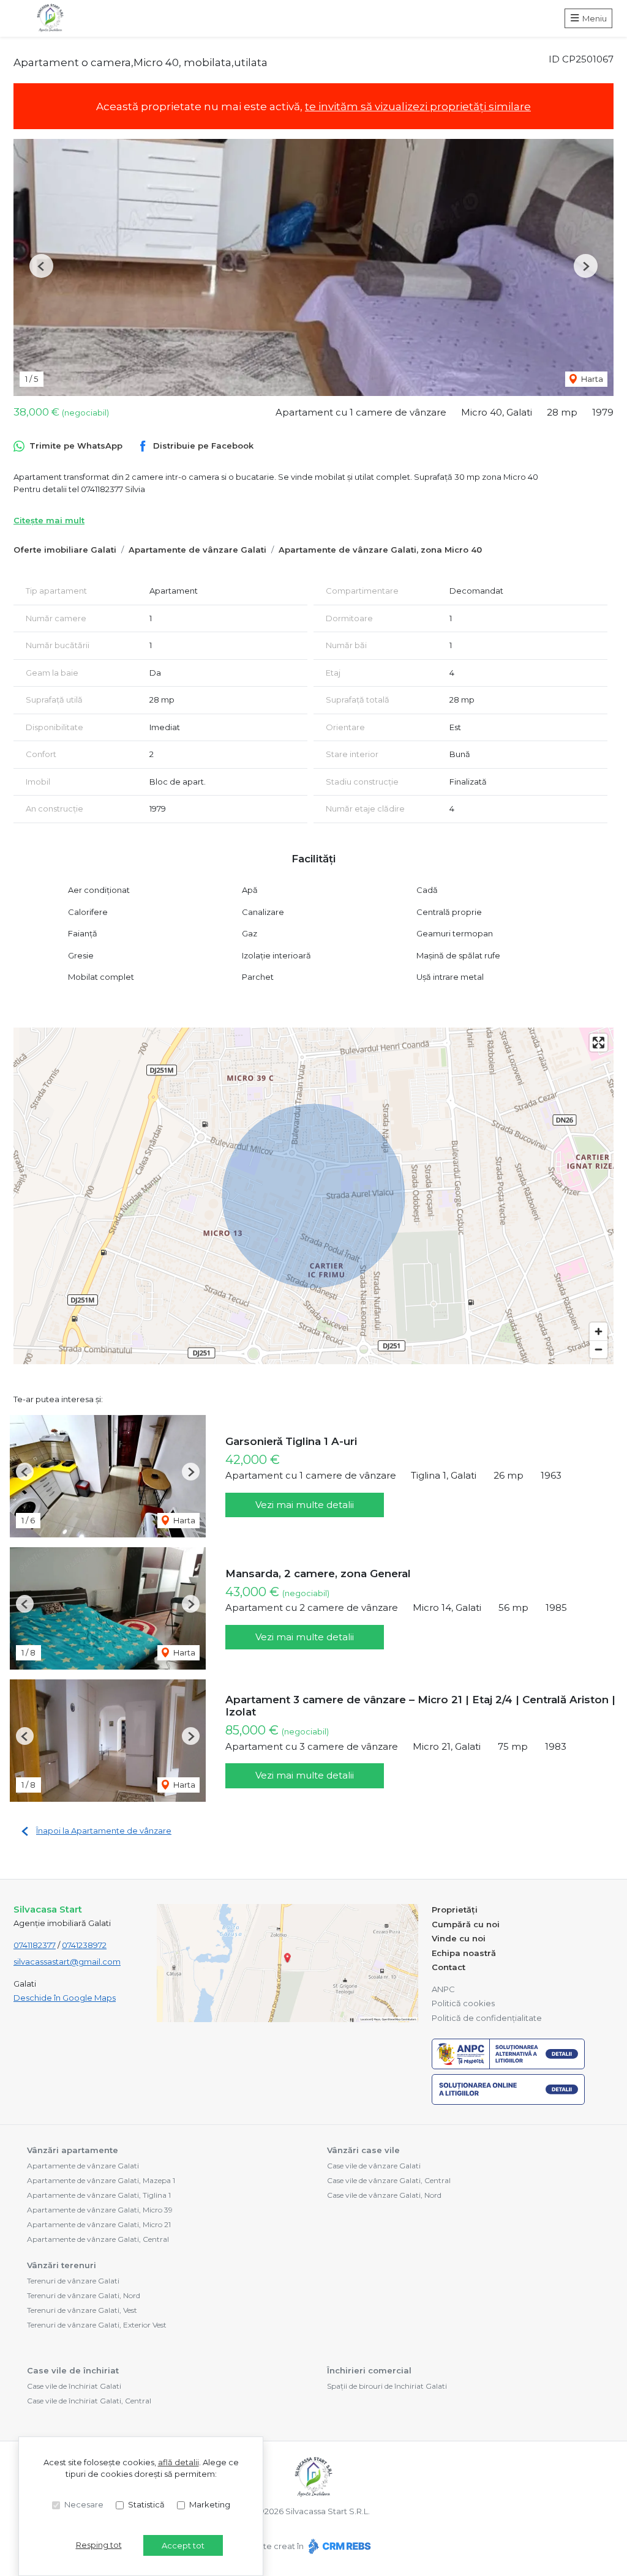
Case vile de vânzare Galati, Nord (384, 2195)
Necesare (84, 2504)
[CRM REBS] (338, 2546)
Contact (449, 1967)
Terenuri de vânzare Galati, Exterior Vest (97, 2325)
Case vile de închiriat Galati (74, 2386)
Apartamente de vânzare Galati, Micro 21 (99, 2224)
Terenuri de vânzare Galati (73, 2281)
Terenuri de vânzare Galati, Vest (82, 2310)
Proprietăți (455, 1910)
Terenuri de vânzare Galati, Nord (84, 2295)
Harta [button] (591, 379)
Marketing (210, 2504)
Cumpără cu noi (466, 1924)
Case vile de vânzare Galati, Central (389, 2180)
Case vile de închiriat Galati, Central (89, 2401)
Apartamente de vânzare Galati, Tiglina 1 (99, 2195)
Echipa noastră (464, 1953)
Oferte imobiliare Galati (65, 550)
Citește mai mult (49, 520)
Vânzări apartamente (73, 2150)
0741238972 (84, 1945)
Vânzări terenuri (62, 2265)
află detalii (178, 2462)
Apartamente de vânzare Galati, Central (98, 2239)
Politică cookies (463, 2003)
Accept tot (183, 2545)
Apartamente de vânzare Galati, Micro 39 (100, 2210)
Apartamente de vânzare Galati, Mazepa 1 (101, 2180)
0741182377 (35, 1945)
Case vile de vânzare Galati (374, 2166)
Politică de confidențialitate (487, 2018)
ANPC (443, 1989)
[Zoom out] (599, 1349)
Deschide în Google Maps (65, 1998)
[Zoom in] (599, 1331)
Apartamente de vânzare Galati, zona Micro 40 (380, 550)
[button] (41, 266)
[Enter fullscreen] (599, 1043)
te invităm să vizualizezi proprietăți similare (418, 106)
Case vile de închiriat (73, 2370)
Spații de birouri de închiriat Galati (387, 2386)
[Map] (313, 1196)
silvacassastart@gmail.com (67, 1962)
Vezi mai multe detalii (305, 1505)
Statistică (146, 2504)
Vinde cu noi (459, 1938)
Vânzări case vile (363, 2150)
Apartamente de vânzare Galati (197, 550)
